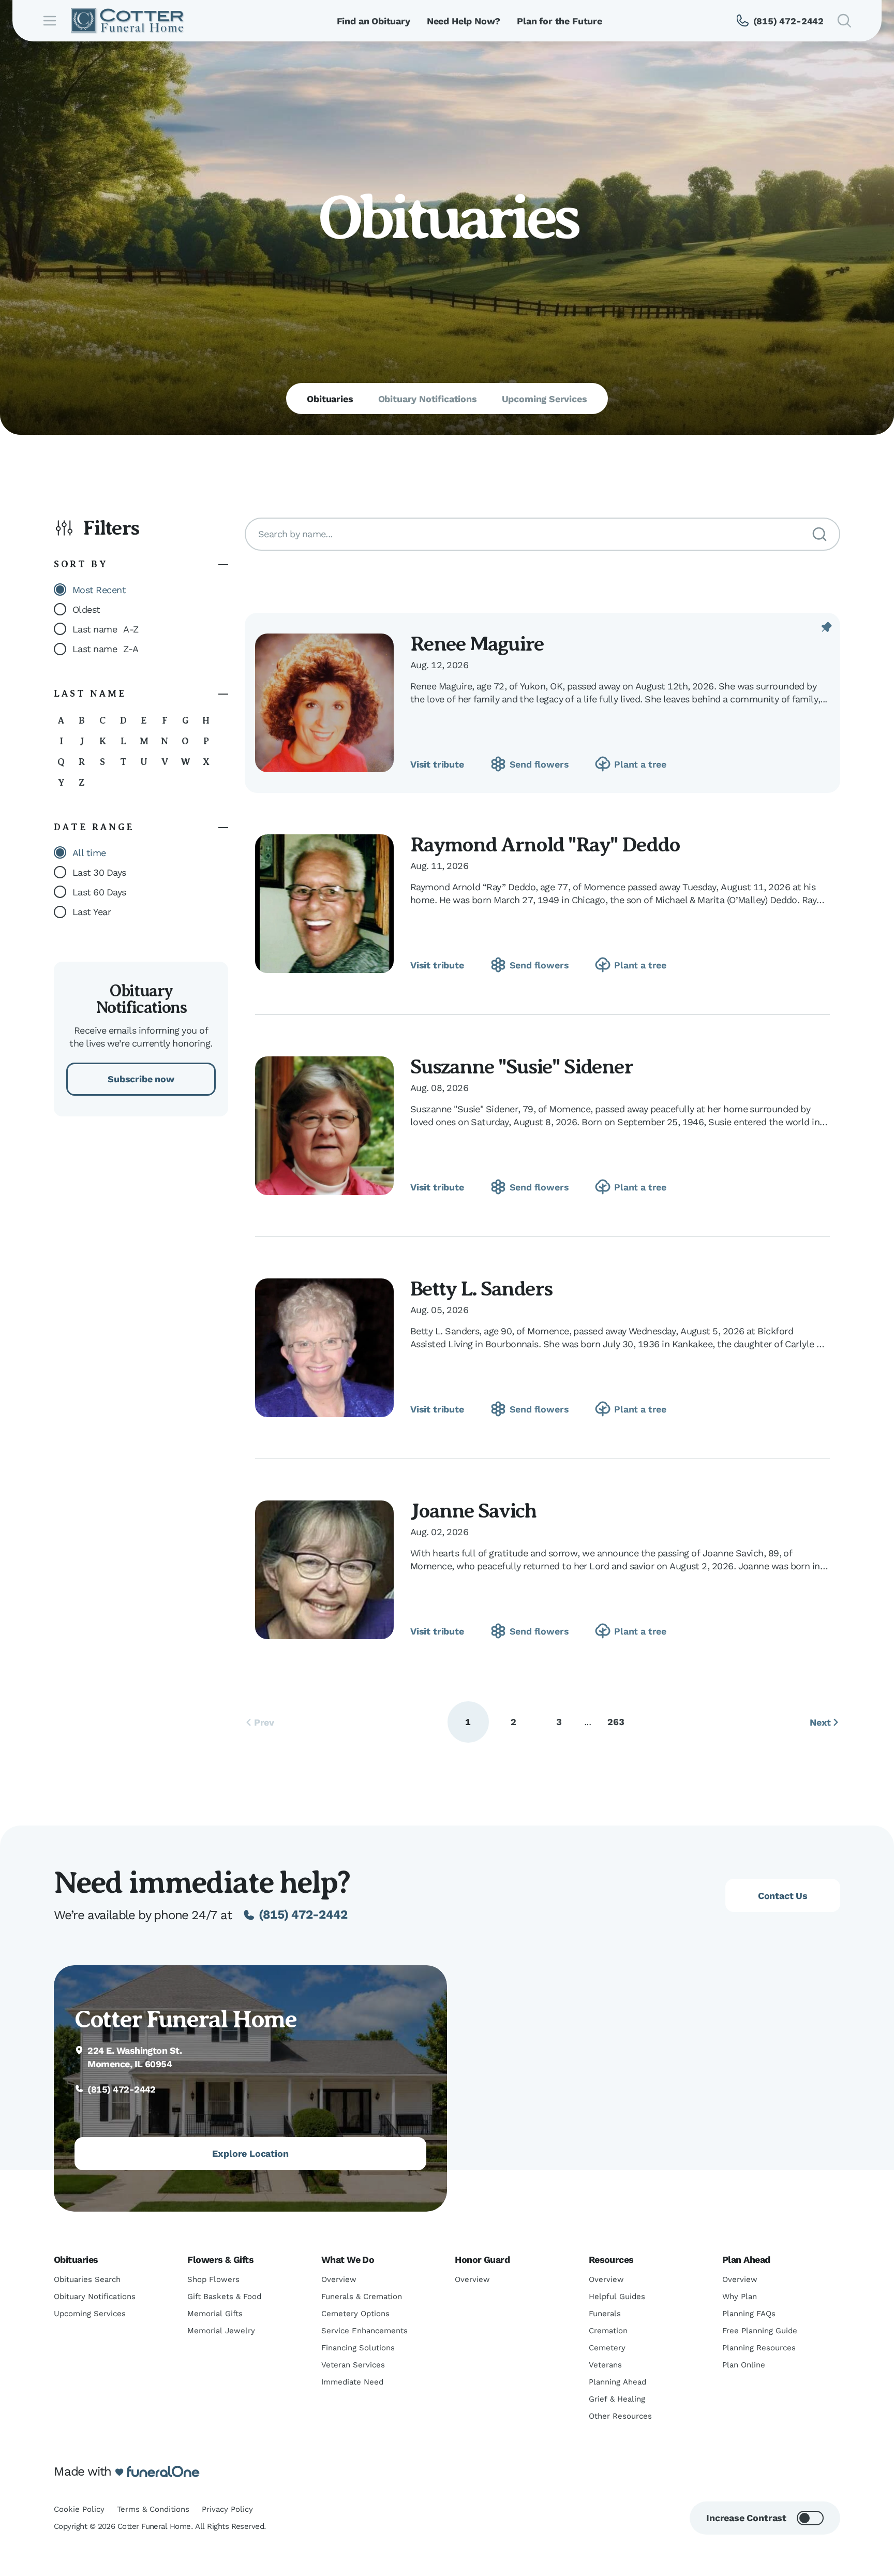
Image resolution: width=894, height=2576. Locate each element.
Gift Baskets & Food (224, 2297)
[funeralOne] (163, 2472)
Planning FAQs (749, 2314)
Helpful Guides (617, 2297)
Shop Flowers (213, 2279)
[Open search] (844, 21)
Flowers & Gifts (220, 2259)
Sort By (81, 564)
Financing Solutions (358, 2348)
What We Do (348, 2259)
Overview (339, 2279)
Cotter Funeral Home (185, 2019)
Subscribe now (141, 1079)
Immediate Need (352, 2382)
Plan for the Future (560, 21)
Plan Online (744, 2365)
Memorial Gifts (215, 2314)
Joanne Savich (473, 1511)
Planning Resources (759, 2348)
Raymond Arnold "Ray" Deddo (545, 844)
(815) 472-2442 (303, 1915)
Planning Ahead (617, 2382)
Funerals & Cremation (362, 2297)
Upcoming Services (90, 2314)
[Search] (820, 534)
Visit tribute (437, 764)
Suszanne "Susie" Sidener (521, 1066)
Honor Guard (482, 2259)
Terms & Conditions (153, 2509)
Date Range (94, 827)
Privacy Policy (227, 2509)
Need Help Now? (464, 21)
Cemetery (607, 2348)
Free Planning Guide (760, 2331)
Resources (611, 2259)
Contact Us (783, 1896)
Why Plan (740, 2297)
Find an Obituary (374, 21)
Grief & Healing (617, 2399)
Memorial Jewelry (221, 2331)
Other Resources (620, 2416)
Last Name (90, 694)
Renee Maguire (477, 644)
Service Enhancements (364, 2331)
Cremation (608, 2331)
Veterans (605, 2365)
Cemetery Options (355, 2314)
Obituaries (76, 2259)
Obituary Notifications (95, 2297)
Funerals (605, 2314)
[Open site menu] (50, 21)
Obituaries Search (87, 2279)
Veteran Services (353, 2365)
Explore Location (250, 2153)
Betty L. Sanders (481, 1289)
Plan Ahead (746, 2259)
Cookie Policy (79, 2509)
